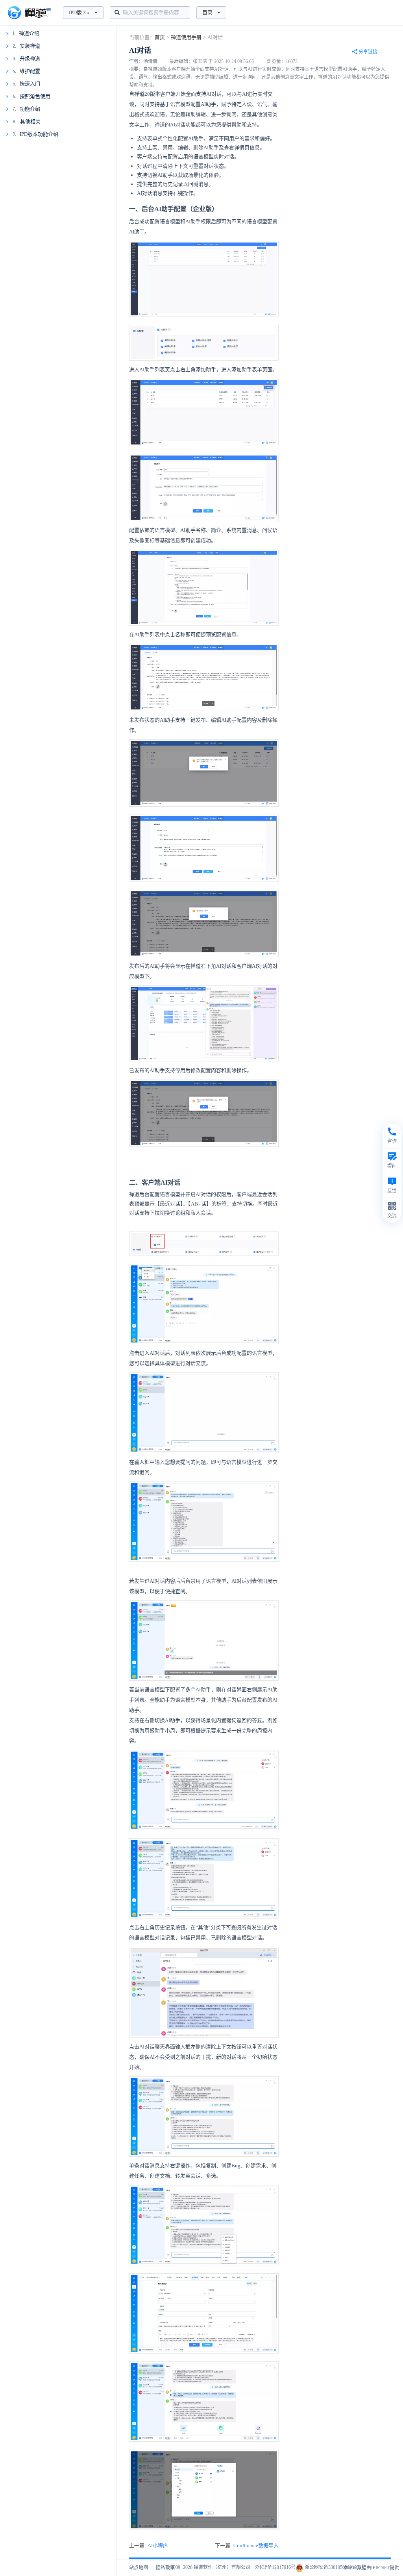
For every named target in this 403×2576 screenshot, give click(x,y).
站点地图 (139, 2568)
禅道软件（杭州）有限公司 (222, 2567)
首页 (160, 37)
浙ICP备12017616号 (275, 2567)
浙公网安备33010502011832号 (335, 2567)
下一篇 (247, 2545)
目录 (207, 12)
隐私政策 (165, 2568)
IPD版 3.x (79, 12)
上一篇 (149, 2545)
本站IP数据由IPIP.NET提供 (371, 2568)
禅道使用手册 (186, 37)
